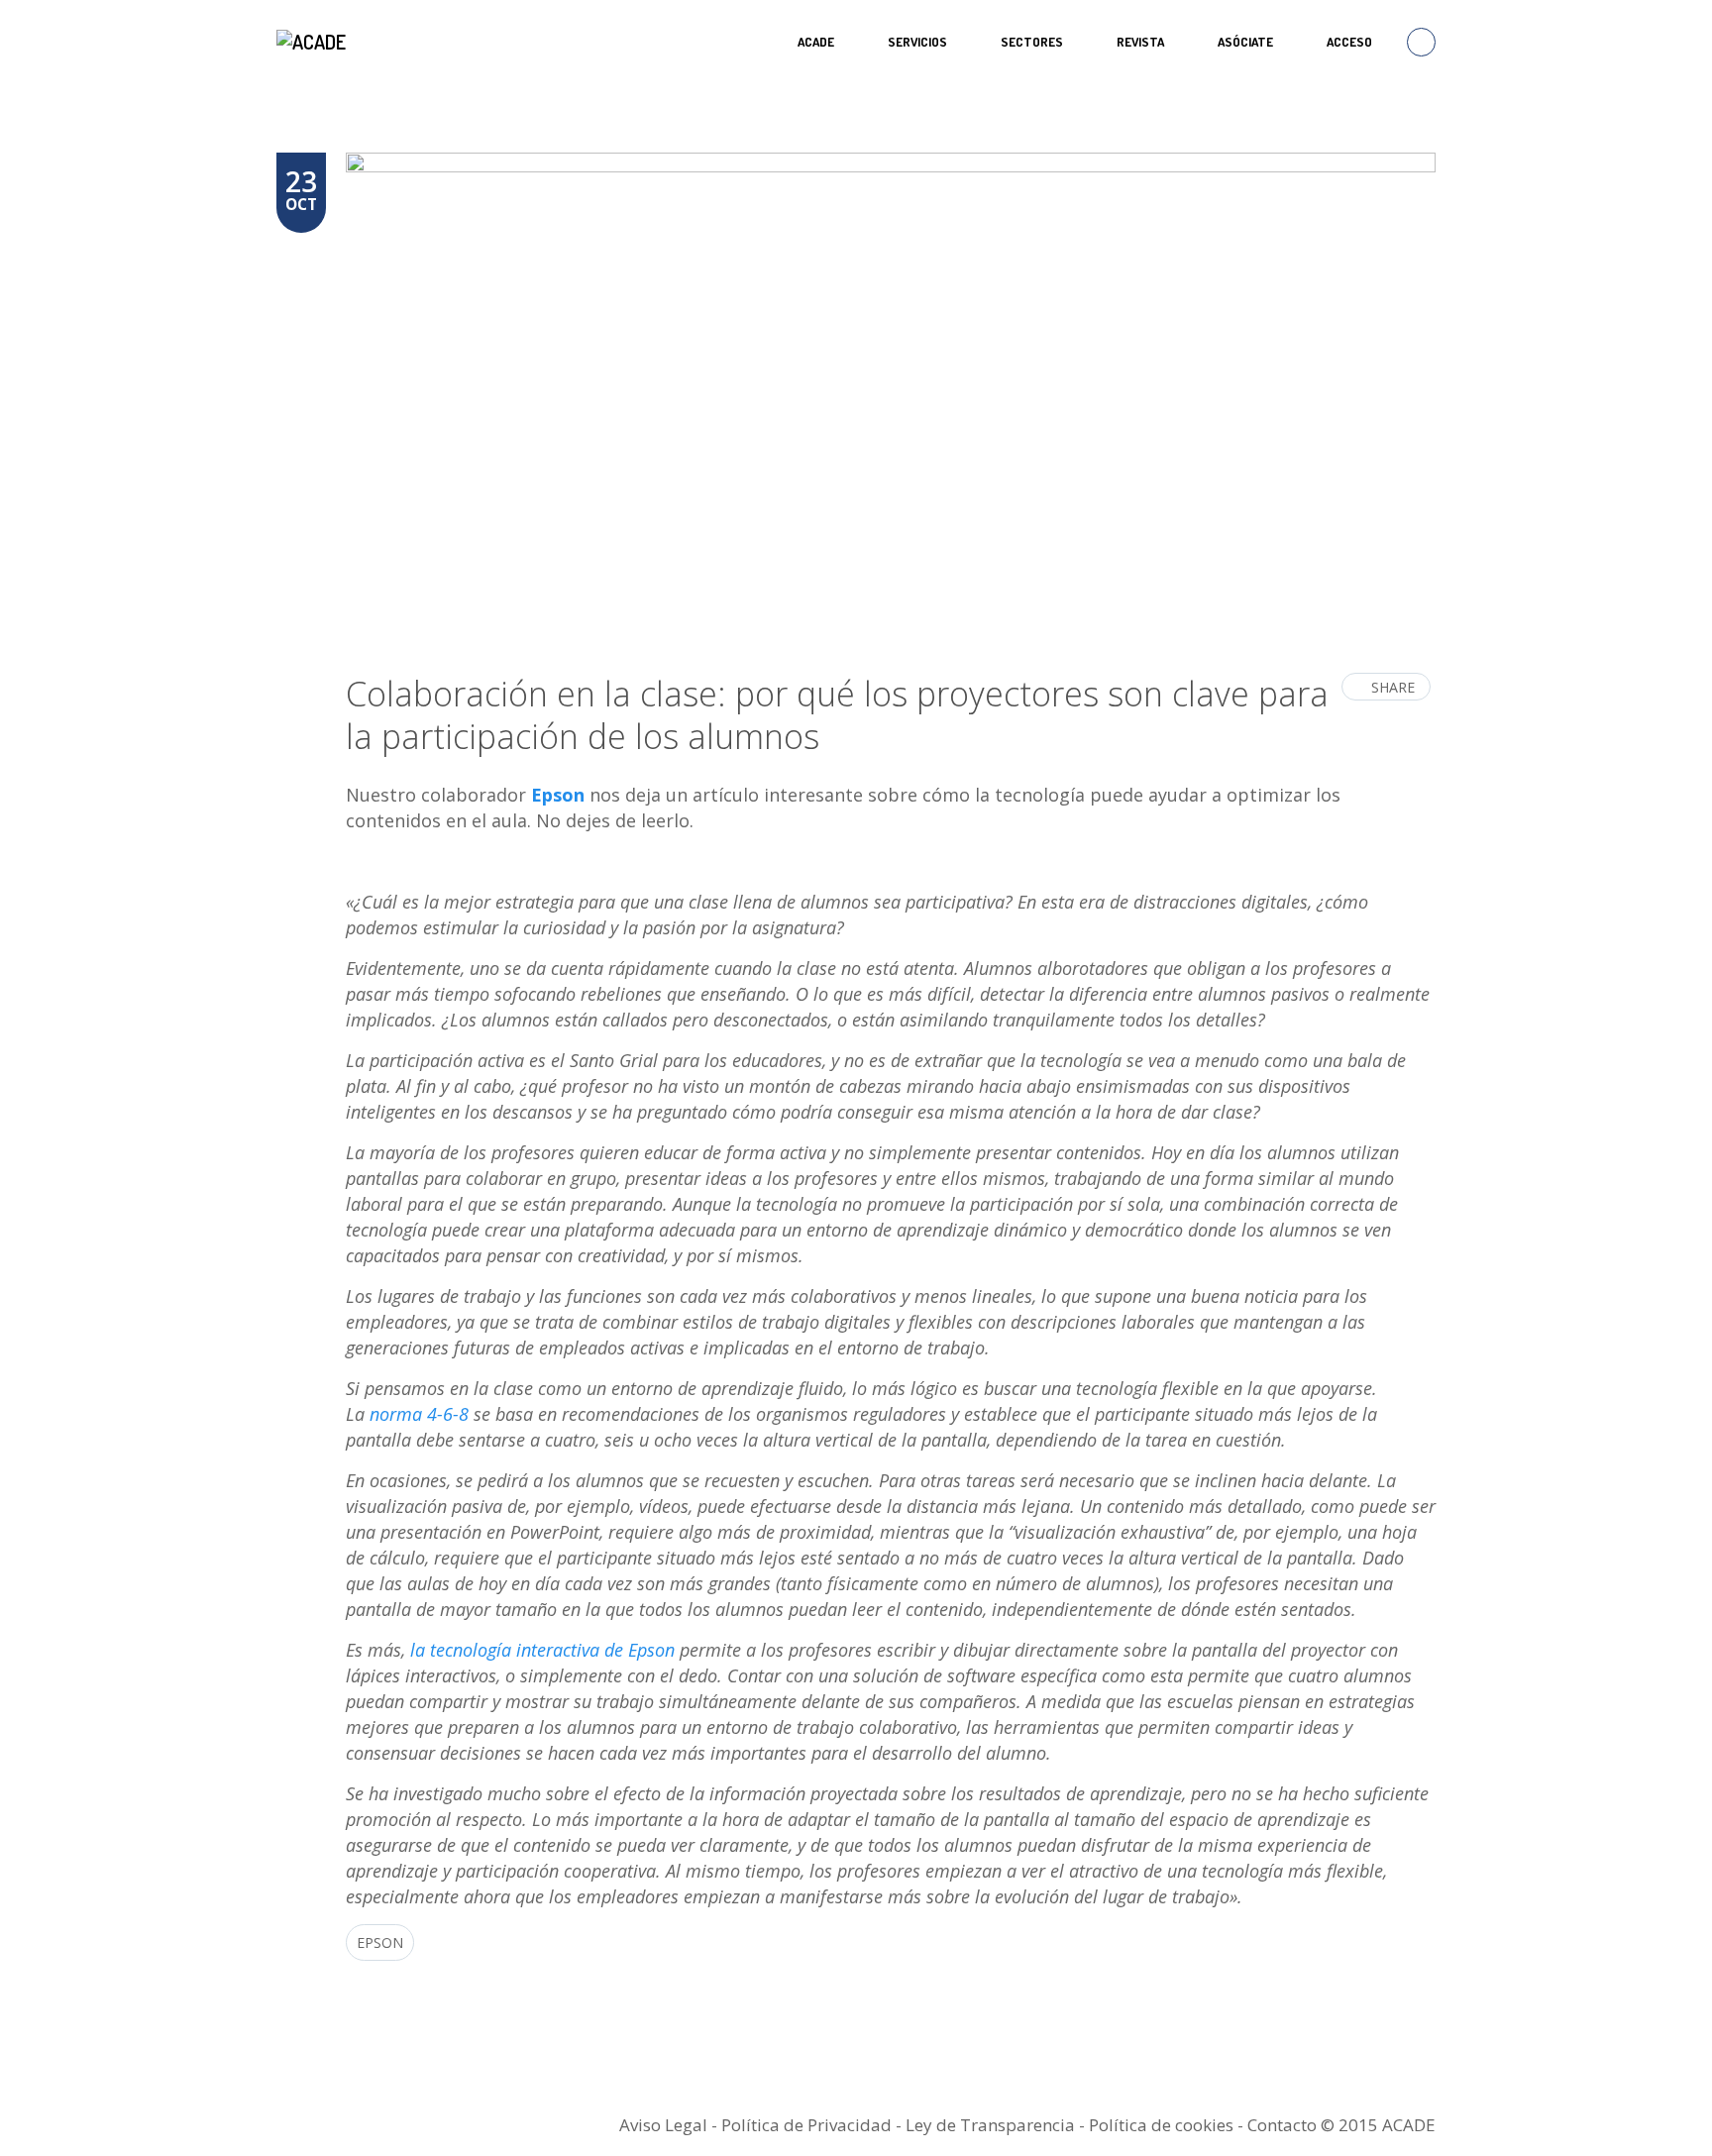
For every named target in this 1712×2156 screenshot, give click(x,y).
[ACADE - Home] (314, 42)
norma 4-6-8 (419, 1414)
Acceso (1349, 42)
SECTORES (1032, 42)
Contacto (1282, 2125)
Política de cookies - (1168, 2125)
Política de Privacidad (806, 2125)
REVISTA (1140, 42)
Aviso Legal (663, 2125)
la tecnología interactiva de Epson (542, 1650)
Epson (380, 1942)
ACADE (816, 42)
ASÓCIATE (1245, 42)
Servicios (917, 42)
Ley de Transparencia (992, 2125)
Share (1393, 687)
